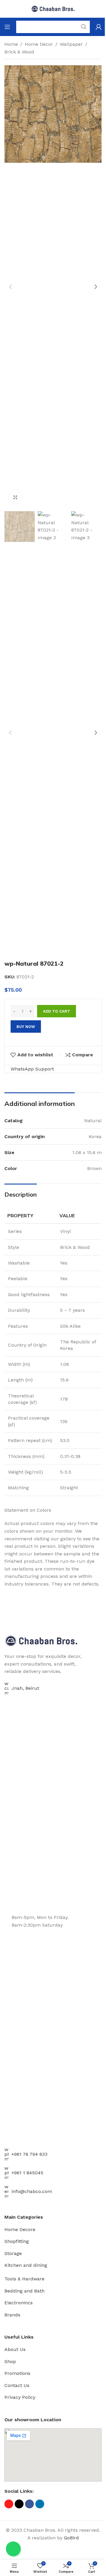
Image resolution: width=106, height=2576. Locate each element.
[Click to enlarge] (15, 497)
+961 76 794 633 (29, 2154)
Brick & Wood (19, 52)
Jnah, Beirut (25, 1688)
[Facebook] (29, 2504)
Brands (12, 2315)
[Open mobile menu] (7, 27)
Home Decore (20, 2229)
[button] (10, 287)
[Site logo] (53, 8)
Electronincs (19, 2303)
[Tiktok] (19, 2504)
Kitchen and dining (26, 2265)
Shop (10, 2361)
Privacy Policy (20, 2397)
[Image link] (41, 1640)
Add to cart (57, 1011)
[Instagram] (9, 2504)
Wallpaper (71, 44)
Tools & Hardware (24, 2279)
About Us (15, 2349)
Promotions (17, 2373)
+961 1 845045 (27, 2173)
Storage (13, 2253)
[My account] (99, 27)
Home (11, 44)
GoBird (71, 2538)
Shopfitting (17, 2241)
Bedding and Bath (24, 2291)
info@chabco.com (32, 2191)
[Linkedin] (40, 2504)
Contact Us (17, 2385)
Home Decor (39, 44)
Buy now (26, 1027)
